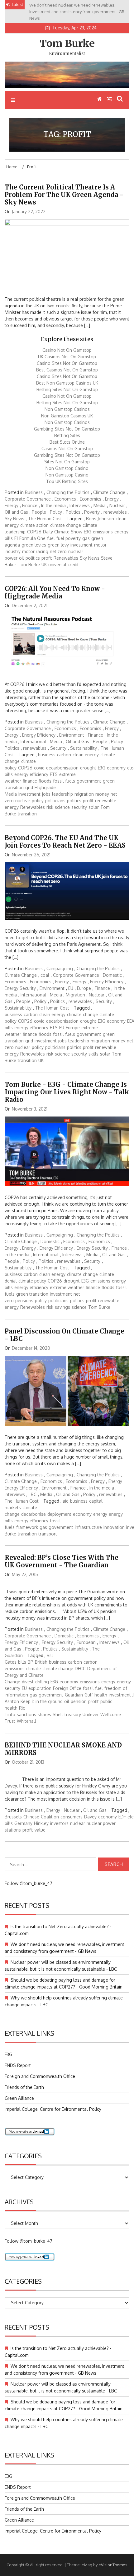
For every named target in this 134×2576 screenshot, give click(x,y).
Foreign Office (67, 1688)
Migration (75, 995)
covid (39, 768)
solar (94, 807)
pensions (24, 1301)
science (62, 807)
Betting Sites (67, 435)
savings (62, 1307)
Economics (65, 499)
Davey (90, 1817)
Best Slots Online (67, 442)
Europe (84, 988)
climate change (66, 525)
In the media (53, 505)
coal (45, 975)
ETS (54, 774)
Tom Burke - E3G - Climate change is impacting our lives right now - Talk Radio (67, 1092)
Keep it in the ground (42, 1701)
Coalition (50, 1817)
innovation (114, 1527)
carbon (64, 755)
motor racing (35, 551)
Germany (23, 1823)
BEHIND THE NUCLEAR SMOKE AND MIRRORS (63, 1749)
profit (47, 558)
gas (86, 538)
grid (29, 787)
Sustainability (84, 748)
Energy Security (20, 988)
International (33, 741)
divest (28, 1682)
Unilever (91, 1714)
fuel (51, 538)
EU (71, 988)
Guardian (74, 1695)
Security (58, 748)
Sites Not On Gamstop (67, 462)
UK (44, 565)
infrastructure (88, 1527)
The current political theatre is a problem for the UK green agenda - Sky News (64, 195)
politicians (55, 801)
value (40, 1830)
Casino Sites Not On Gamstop (67, 363)
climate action (34, 525)
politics (33, 558)
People (39, 512)
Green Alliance (19, 2098)
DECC (80, 1669)
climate (33, 1669)
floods (45, 781)
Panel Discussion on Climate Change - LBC (65, 1335)
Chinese (31, 1817)
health (101, 1695)
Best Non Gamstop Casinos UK (67, 383)
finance (30, 781)
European (86, 1642)
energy (100, 1514)
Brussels (13, 1817)
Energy (112, 499)
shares (44, 1714)
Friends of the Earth (24, 2087)
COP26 (34, 532)
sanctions (26, 1714)
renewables (115, 512)
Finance (30, 505)
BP (31, 1662)
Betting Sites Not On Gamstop (67, 389)
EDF (122, 1817)
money (102, 794)
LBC (33, 1494)
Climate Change (109, 492)
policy (38, 801)
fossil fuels (64, 781)
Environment (72, 735)
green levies (34, 545)
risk (50, 807)
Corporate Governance (28, 499)
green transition (32, 1294)
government (89, 781)
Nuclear (117, 505)
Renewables (66, 558)
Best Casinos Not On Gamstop (67, 370)
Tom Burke (67, 43)
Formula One (32, 538)
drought (88, 768)
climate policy (32, 1281)
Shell (58, 1714)
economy (116, 768)
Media (100, 505)
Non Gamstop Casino (67, 468)
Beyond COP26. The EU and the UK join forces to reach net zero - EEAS (65, 842)
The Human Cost (45, 519)
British (41, 1662)
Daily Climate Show (63, 532)
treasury (73, 1714)
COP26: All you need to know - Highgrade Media (55, 592)
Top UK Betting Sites (67, 481)
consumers (72, 1817)
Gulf (89, 1695)
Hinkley (41, 1823)
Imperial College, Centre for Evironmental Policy (53, 2109)
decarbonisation (62, 768)
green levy (58, 545)
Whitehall (26, 1721)
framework (27, 1527)
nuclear (23, 801)
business (47, 755)
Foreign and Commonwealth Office (40, 2076)
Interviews (80, 505)
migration (84, 794)
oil (22, 558)
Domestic (112, 975)
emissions (103, 532)
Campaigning (60, 968)
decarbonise (33, 1514)
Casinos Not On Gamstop (67, 449)
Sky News (14, 519)
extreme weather (67, 1287)
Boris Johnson (100, 519)
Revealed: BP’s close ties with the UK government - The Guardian (62, 1561)
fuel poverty (69, 538)
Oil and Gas (16, 512)
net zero (58, 551)
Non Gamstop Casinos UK (67, 416)
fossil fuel (93, 1688)
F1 (16, 538)
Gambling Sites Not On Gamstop (67, 429)
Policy (56, 512)
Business (34, 492)
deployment (59, 1514)
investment (81, 545)
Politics (73, 512)
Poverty (92, 512)
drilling (42, 1682)
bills (22, 1662)
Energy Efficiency (39, 735)
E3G (88, 532)
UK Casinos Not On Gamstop (67, 357)
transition (27, 814)
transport (48, 1534)
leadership (62, 794)
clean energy (86, 755)
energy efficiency (31, 774)
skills (93, 1054)
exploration (40, 1688)
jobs (46, 794)
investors (59, 1823)
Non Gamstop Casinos (67, 409)
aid (66, 1501)
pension (79, 1701)
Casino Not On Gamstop (67, 350)
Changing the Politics (68, 492)
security (79, 807)
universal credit (64, 565)
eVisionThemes (113, 2565)
